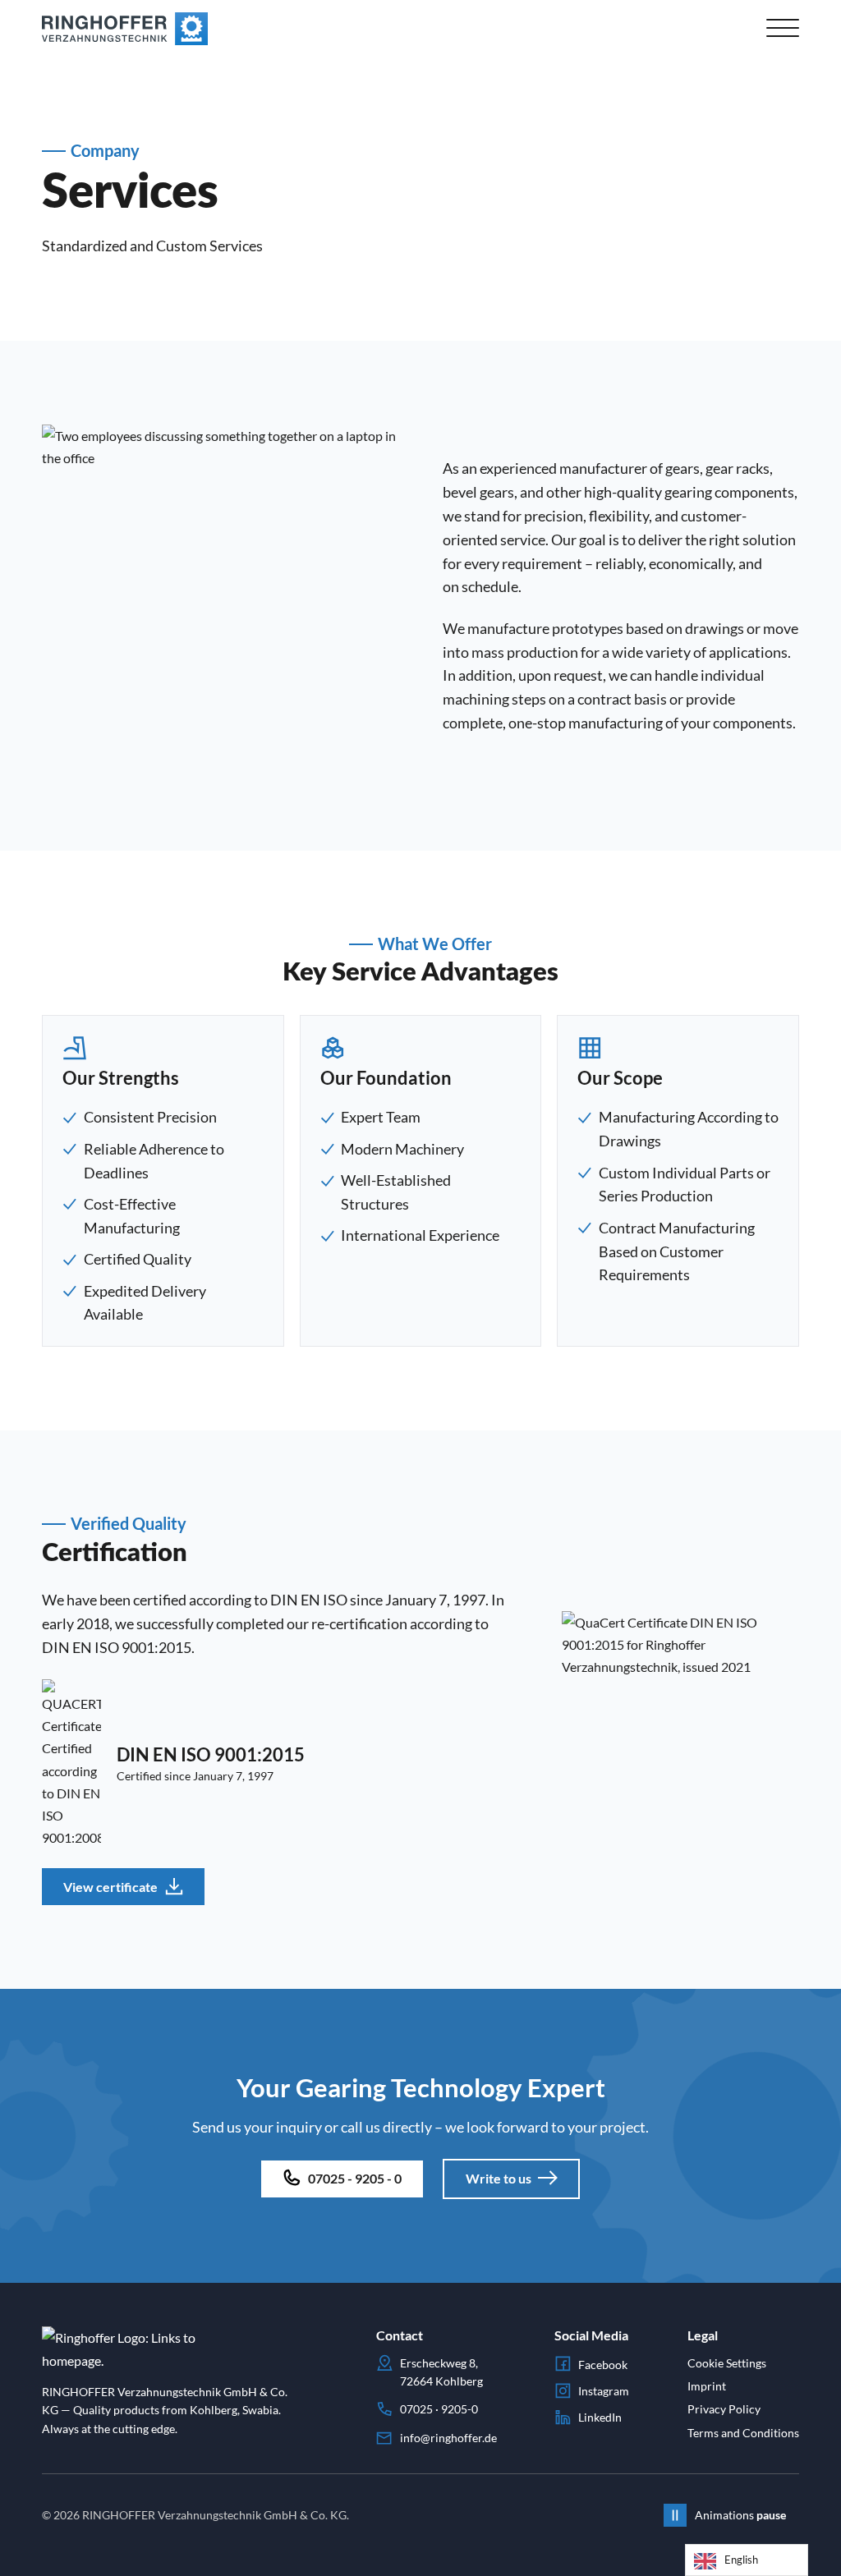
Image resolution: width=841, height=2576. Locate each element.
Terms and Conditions (743, 2433)
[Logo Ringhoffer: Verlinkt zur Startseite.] (125, 29)
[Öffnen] (783, 29)
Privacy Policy (724, 2409)
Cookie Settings (727, 2363)
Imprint (707, 2386)
